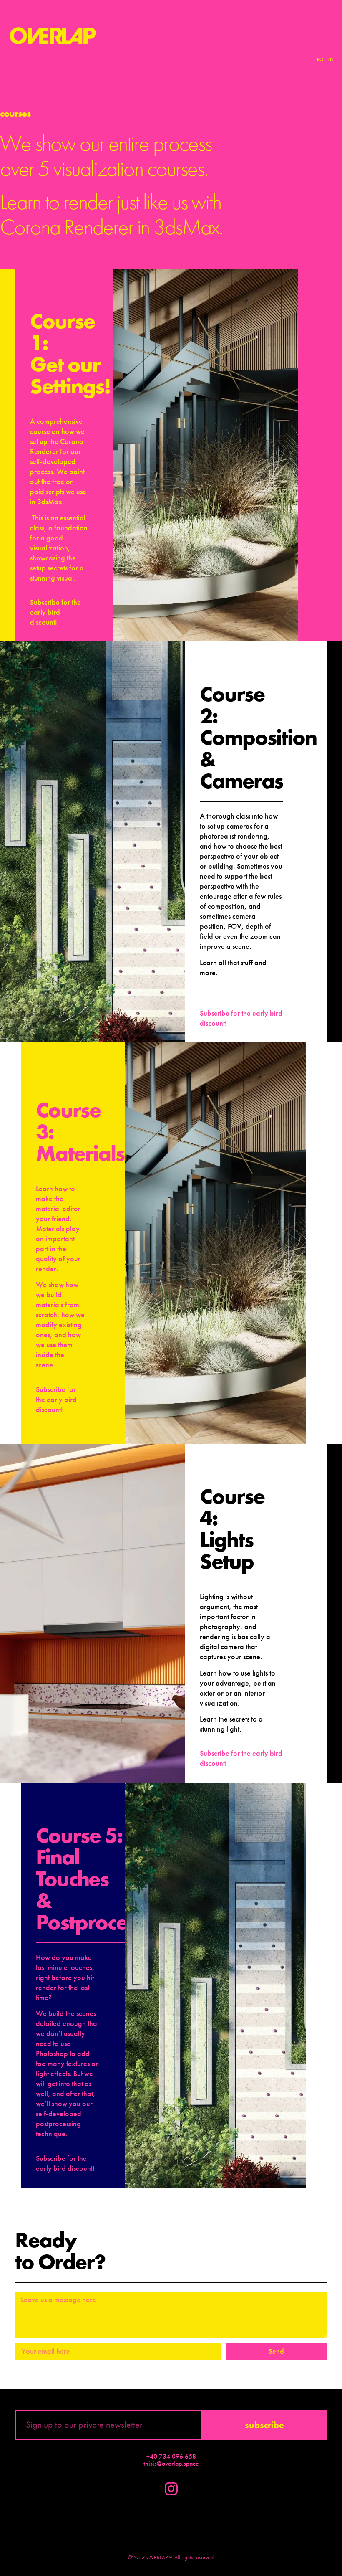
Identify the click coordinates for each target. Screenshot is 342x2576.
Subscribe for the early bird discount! (55, 612)
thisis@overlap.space (171, 2463)
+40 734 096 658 (171, 2456)
